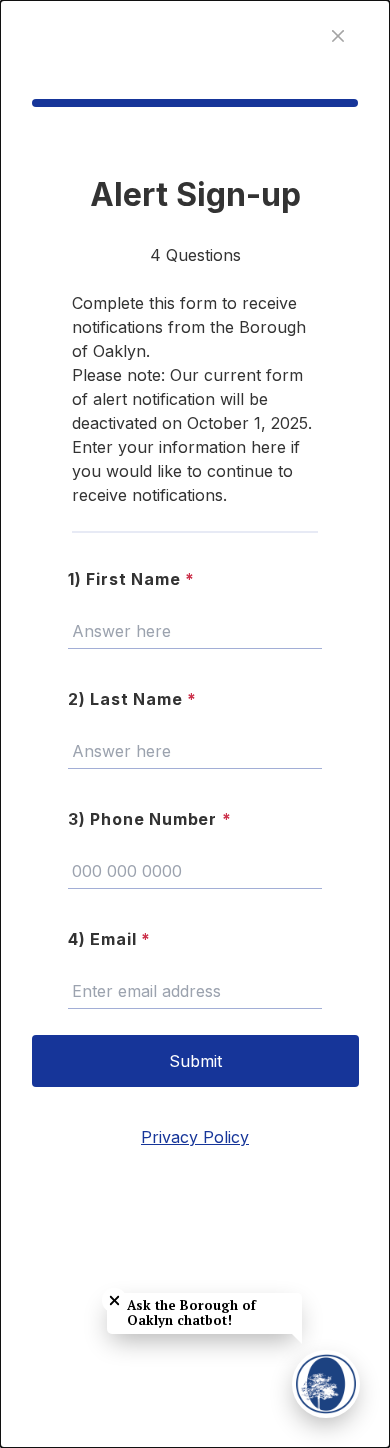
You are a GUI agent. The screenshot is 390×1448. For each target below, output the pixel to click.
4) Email (109, 939)
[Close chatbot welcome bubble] (114, 1300)
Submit (195, 1061)
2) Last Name (132, 699)
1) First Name (131, 579)
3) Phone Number (150, 819)
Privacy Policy (195, 1137)
